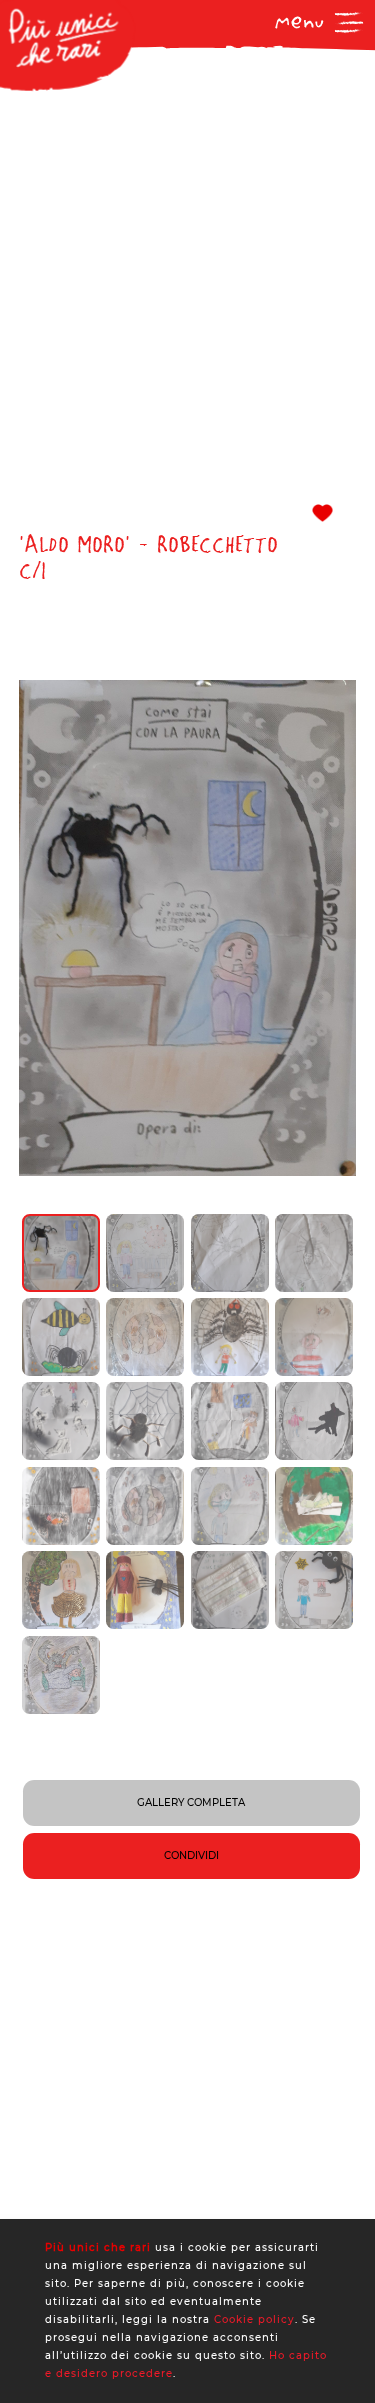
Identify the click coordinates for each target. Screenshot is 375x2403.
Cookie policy (254, 2319)
